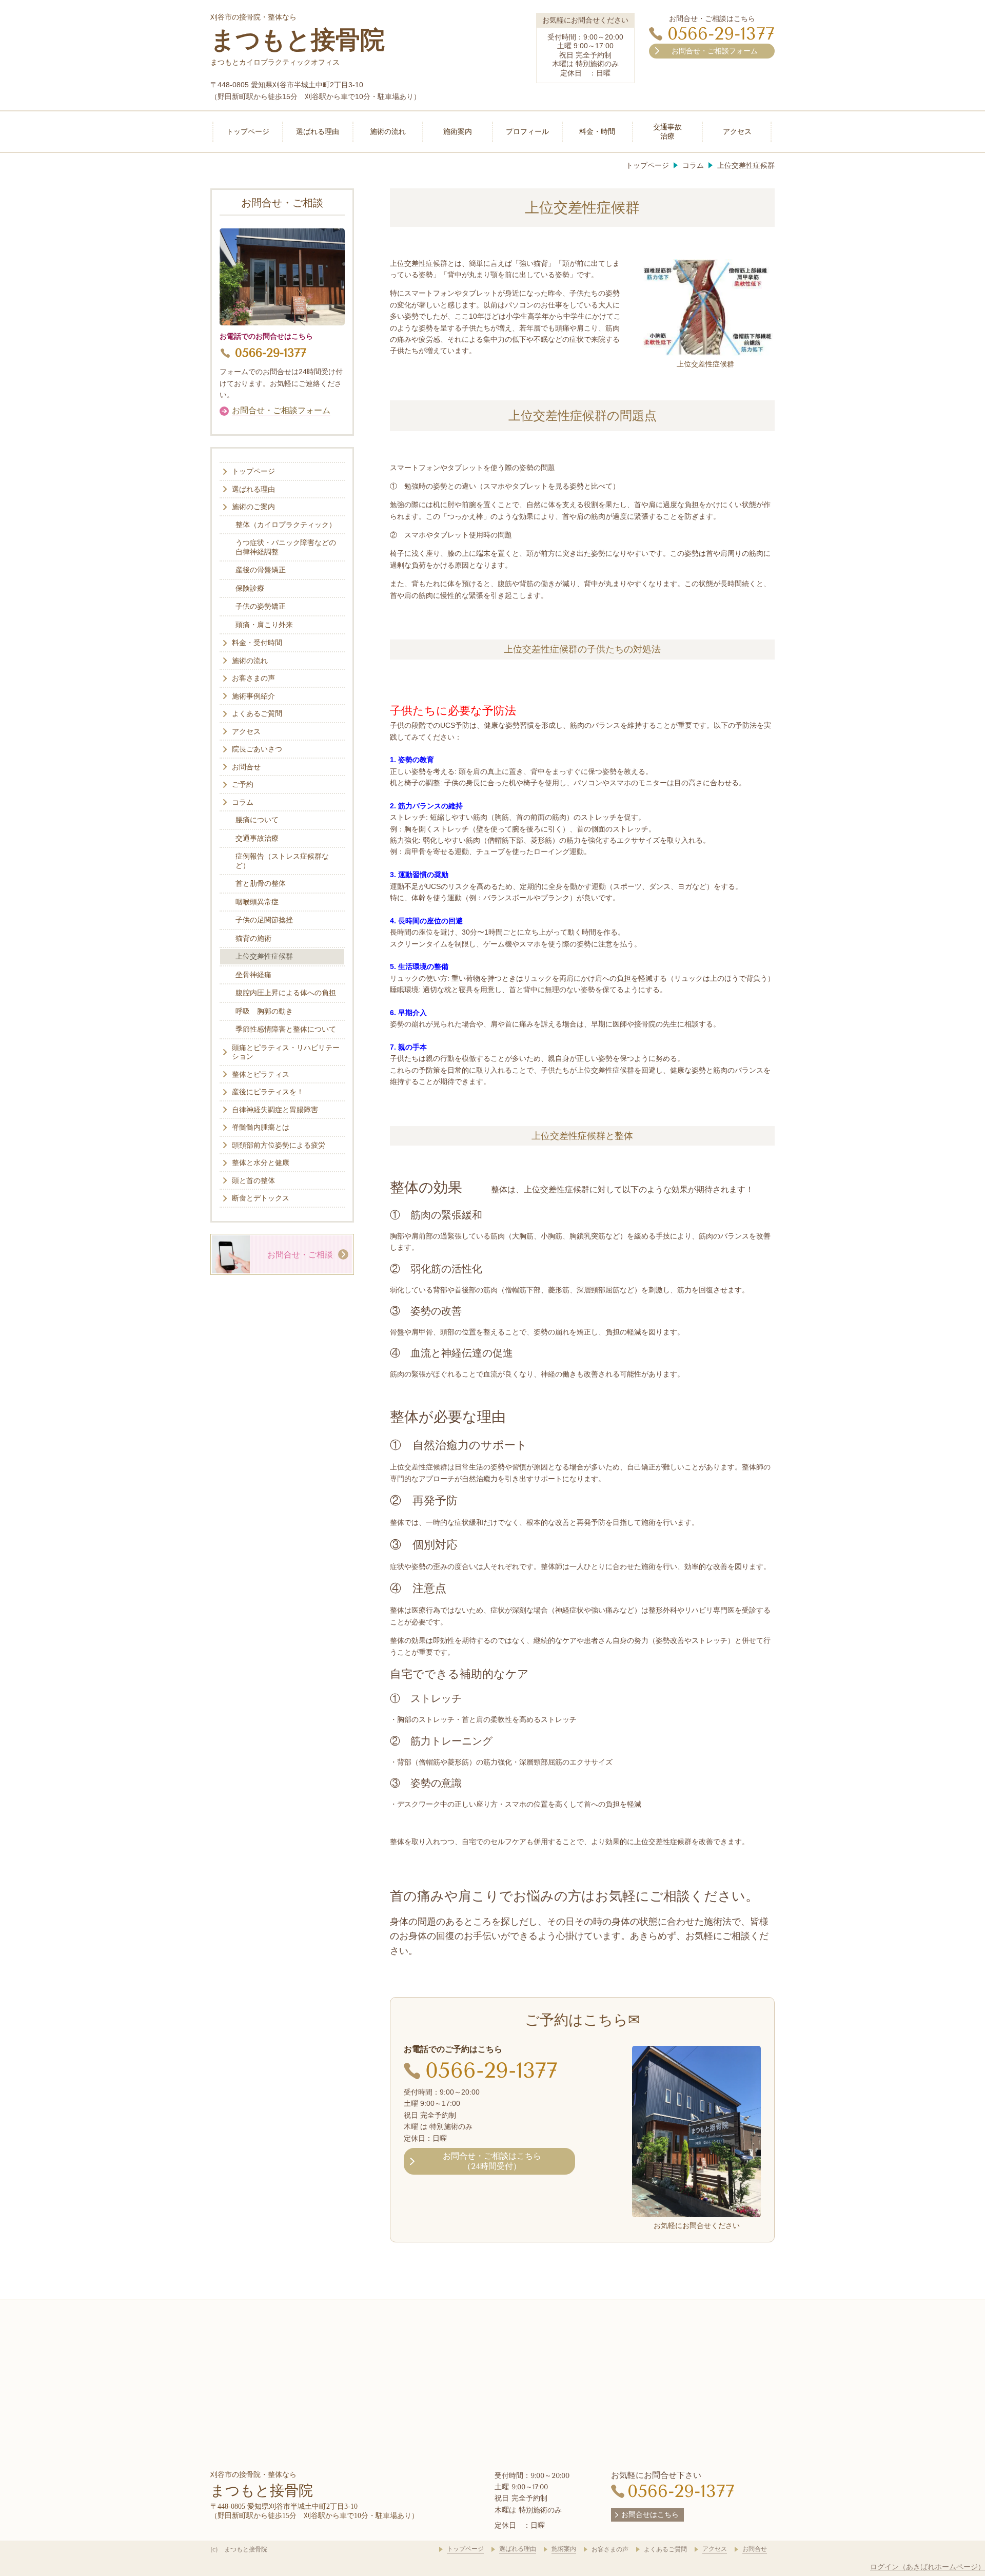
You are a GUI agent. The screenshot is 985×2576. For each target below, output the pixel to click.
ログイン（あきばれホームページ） (928, 2567)
